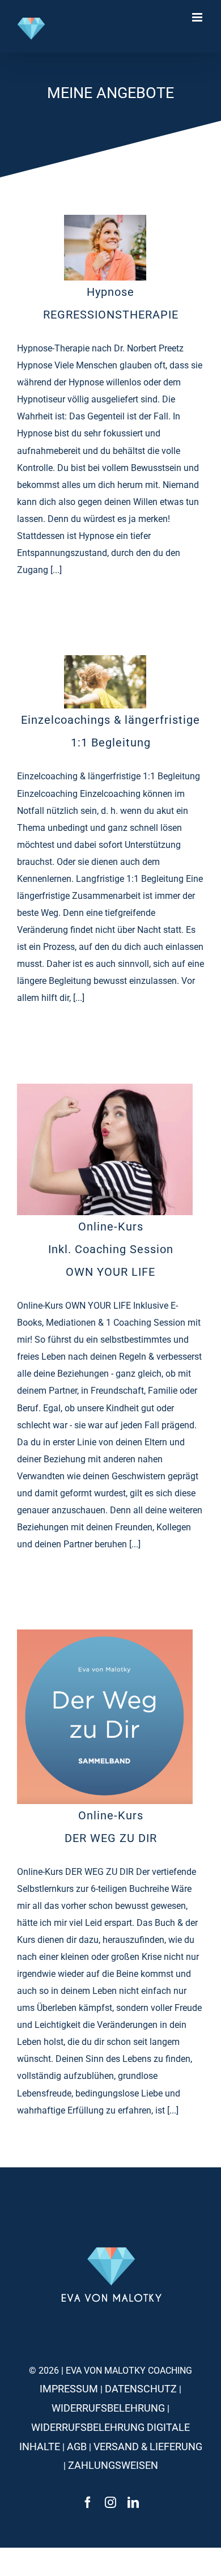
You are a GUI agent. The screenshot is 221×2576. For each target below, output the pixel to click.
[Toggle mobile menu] (198, 17)
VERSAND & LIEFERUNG (148, 2446)
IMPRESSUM (69, 2389)
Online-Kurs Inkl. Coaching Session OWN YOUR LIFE (111, 1249)
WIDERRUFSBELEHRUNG (108, 2408)
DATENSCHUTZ (141, 2389)
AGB (77, 2446)
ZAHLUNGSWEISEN (113, 2465)
